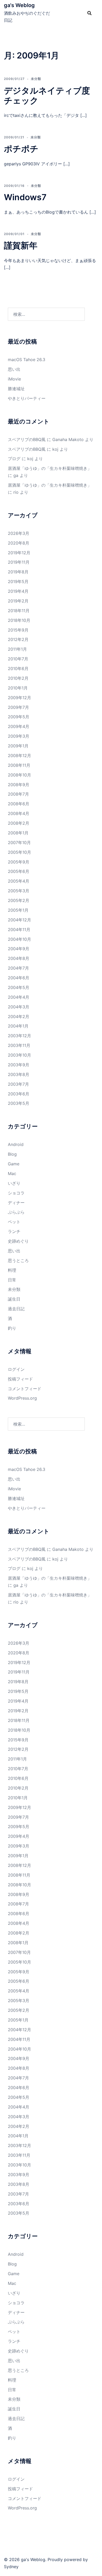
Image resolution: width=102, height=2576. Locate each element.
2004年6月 (19, 978)
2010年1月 (18, 688)
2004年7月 (18, 968)
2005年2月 (19, 900)
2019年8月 (18, 572)
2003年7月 (18, 1084)
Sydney (11, 2567)
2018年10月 (19, 620)
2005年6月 (19, 871)
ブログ (14, 459)
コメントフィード (25, 1389)
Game (14, 1164)
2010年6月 (18, 669)
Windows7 (25, 197)
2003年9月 (19, 1065)
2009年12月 (19, 698)
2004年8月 (19, 958)
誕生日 (14, 1299)
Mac (12, 1173)
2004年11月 (19, 930)
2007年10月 (19, 843)
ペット (14, 1222)
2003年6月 (19, 1094)
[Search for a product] (89, 13)
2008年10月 (19, 775)
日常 (12, 1280)
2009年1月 (18, 746)
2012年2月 (18, 639)
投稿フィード (20, 1379)
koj (55, 449)
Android (16, 1144)
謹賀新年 (21, 245)
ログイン (16, 1369)
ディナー (16, 1203)
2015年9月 (18, 630)
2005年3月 (19, 891)
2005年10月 (19, 852)
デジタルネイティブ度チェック (47, 96)
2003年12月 (19, 1036)
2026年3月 (19, 533)
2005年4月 (19, 881)
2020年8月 (19, 543)
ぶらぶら (16, 1212)
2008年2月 (19, 823)
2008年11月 (19, 765)
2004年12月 (19, 920)
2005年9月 (19, 862)
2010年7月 (18, 659)
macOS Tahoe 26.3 (27, 360)
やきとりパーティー (27, 398)
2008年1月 (18, 833)
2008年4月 (19, 813)
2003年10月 (19, 1055)
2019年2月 (18, 601)
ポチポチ (21, 149)
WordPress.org (22, 1398)
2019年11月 (19, 562)
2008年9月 (19, 785)
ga (16, 475)
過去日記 (16, 1309)
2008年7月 (18, 794)
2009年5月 (19, 717)
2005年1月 (18, 910)
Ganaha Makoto (68, 439)
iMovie (14, 379)
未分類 (36, 79)
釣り (12, 1328)
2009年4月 (19, 726)
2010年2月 (18, 678)
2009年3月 (19, 736)
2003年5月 (19, 1103)
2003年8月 (19, 1074)
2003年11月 (19, 1045)
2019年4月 (18, 591)
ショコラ (16, 1193)
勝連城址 (16, 389)
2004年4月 (19, 997)
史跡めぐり (18, 1241)
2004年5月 (19, 987)
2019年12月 (19, 553)
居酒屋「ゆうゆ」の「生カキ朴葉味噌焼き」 (50, 468)
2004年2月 (19, 1017)
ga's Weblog (19, 5)
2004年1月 (18, 1026)
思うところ (18, 1260)
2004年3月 (19, 1007)
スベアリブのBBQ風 (27, 439)
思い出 (14, 369)
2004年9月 (19, 949)
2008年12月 (19, 756)
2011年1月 (17, 649)
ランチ (14, 1231)
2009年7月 (18, 707)
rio (16, 492)
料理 (12, 1270)
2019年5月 (18, 581)
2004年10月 (19, 939)
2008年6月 (19, 804)
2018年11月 (19, 611)
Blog (12, 1154)
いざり (14, 1183)
